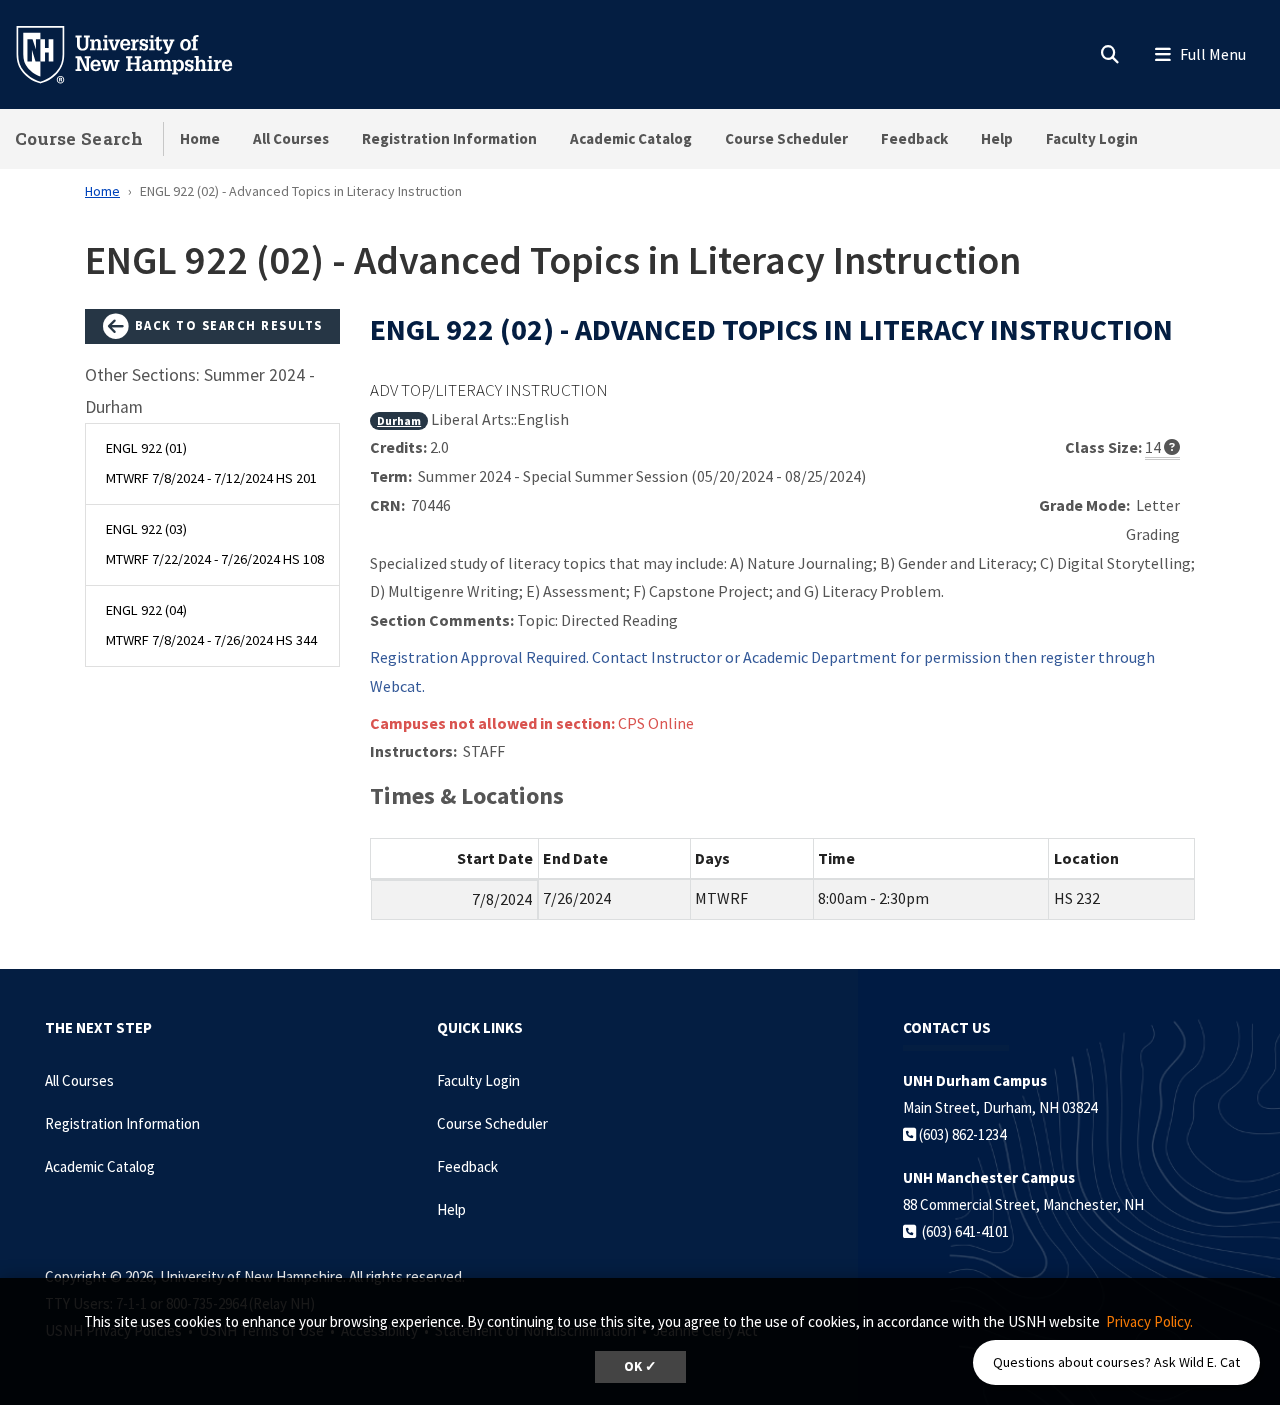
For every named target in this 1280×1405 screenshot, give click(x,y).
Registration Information (449, 138)
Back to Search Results (226, 325)
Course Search (79, 138)
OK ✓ (640, 1366)
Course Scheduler (786, 138)
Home (200, 138)
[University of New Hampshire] (140, 53)
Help (997, 138)
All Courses (291, 138)
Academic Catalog (631, 138)
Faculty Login (1092, 138)
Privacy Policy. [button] (1149, 1321)
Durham (399, 420)
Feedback (914, 138)
